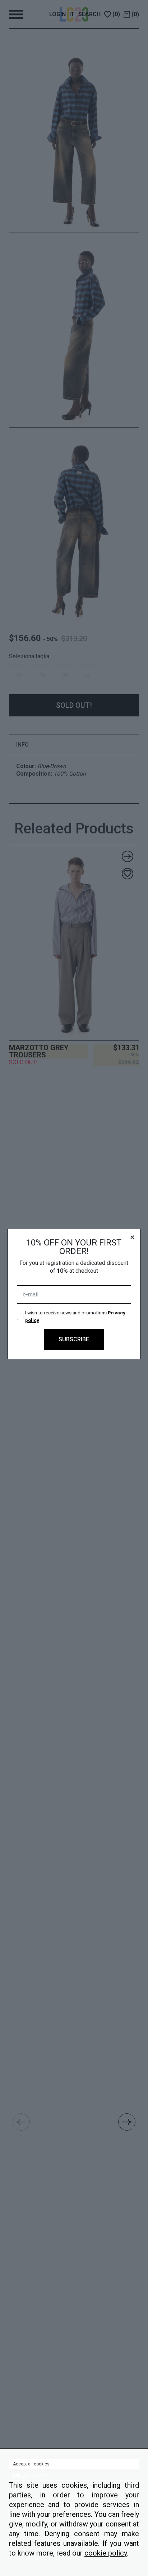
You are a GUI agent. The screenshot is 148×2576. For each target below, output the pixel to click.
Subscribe (74, 1339)
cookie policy (106, 2553)
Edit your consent (30, 2476)
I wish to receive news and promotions (75, 1316)
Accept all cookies (31, 2464)
